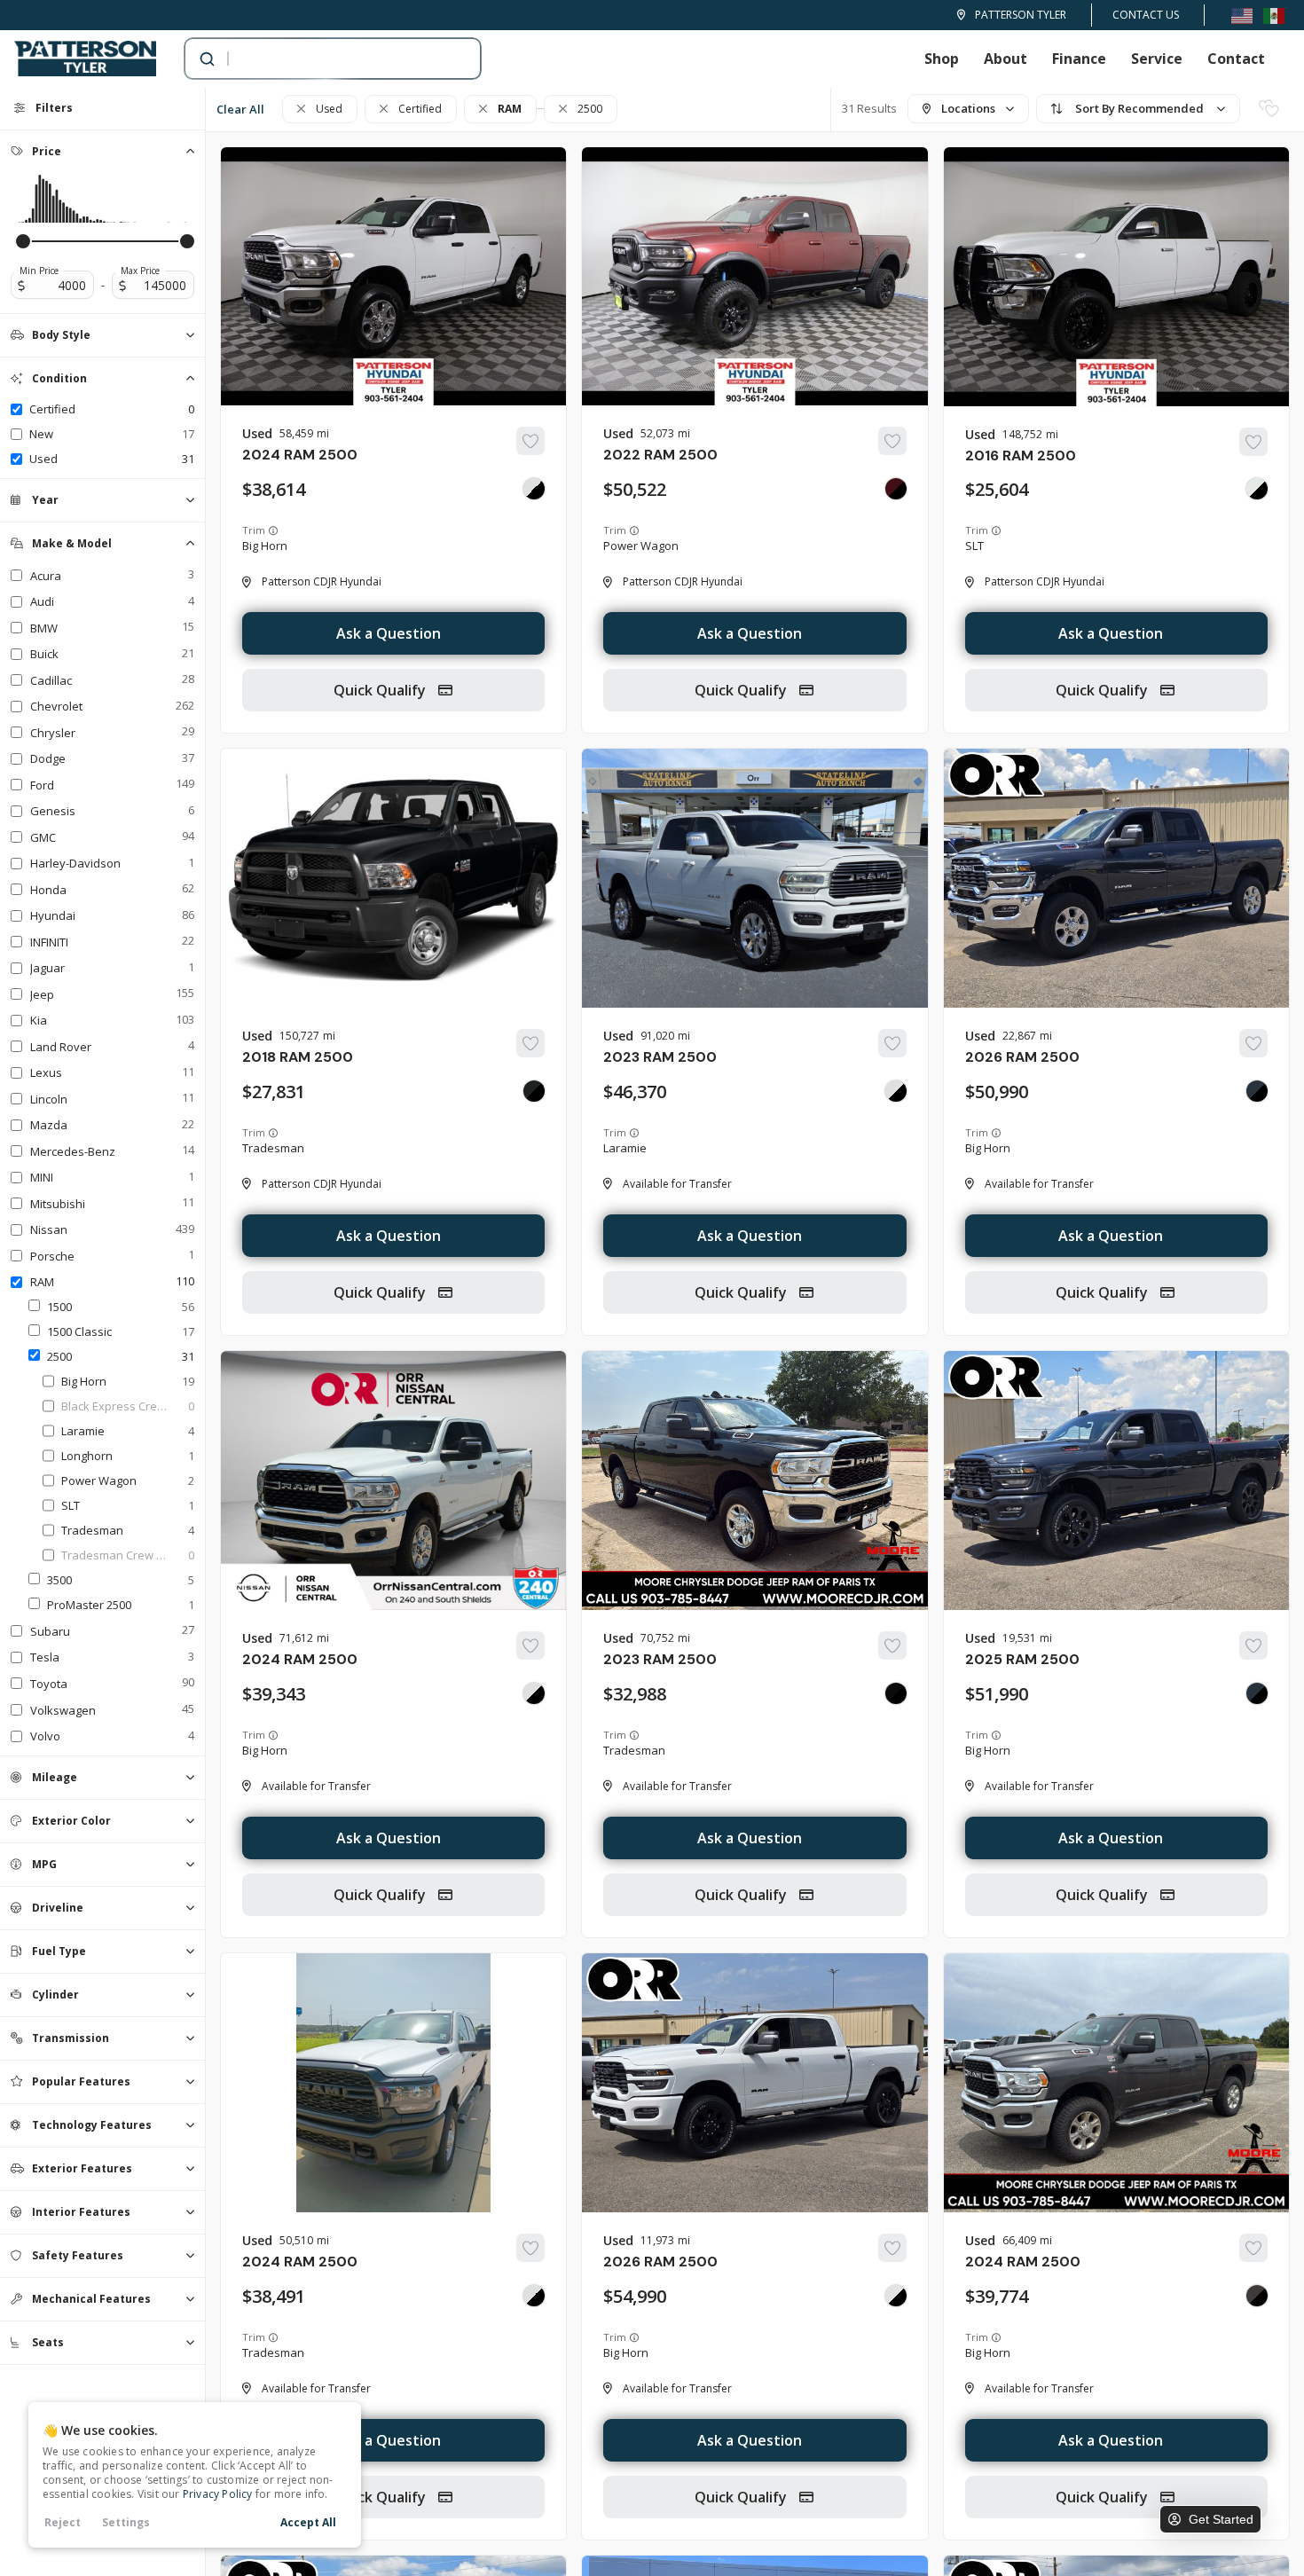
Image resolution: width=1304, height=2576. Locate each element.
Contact (1236, 59)
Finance (1079, 59)
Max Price (140, 271)
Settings (126, 2522)
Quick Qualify (381, 690)
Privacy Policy (218, 2494)
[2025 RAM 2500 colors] (1257, 1693)
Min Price (39, 271)
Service (1157, 59)
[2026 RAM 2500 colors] (1257, 1091)
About (1005, 59)
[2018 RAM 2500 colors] (534, 1091)
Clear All (240, 109)
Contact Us (1146, 15)
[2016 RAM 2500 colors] (1257, 489)
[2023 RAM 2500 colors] (896, 1091)
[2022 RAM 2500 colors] (896, 489)
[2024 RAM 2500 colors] (534, 489)
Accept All (308, 2522)
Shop (942, 59)
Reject (63, 2522)
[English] (1242, 15)
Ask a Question (389, 633)
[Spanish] (1274, 15)
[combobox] (315, 59)
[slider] (23, 241)
